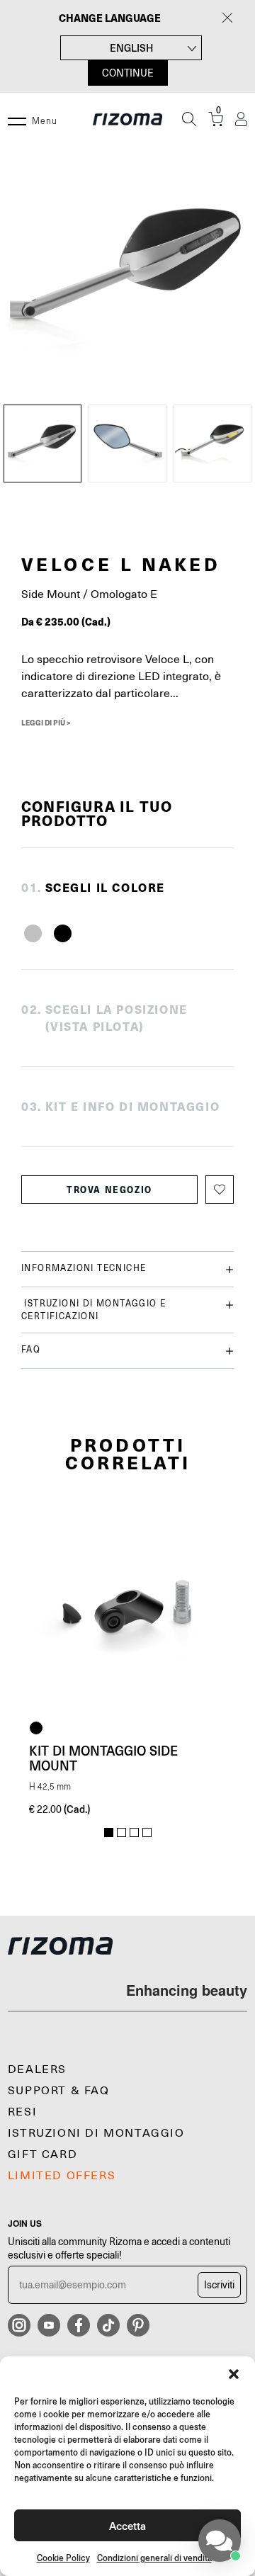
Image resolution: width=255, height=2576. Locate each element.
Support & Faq (59, 2091)
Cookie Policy (63, 2558)
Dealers (37, 2069)
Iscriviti (219, 2285)
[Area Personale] (241, 119)
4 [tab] (147, 1833)
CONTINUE (128, 73)
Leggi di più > (46, 723)
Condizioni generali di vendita (154, 2558)
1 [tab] (109, 1833)
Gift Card (42, 2154)
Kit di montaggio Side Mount (103, 1758)
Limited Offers (62, 2176)
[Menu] (17, 119)
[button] (234, 2374)
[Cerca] (189, 119)
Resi (22, 2112)
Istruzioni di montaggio (96, 2133)
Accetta (127, 2525)
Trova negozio (109, 1190)
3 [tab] (134, 1833)
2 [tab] (121, 1833)
